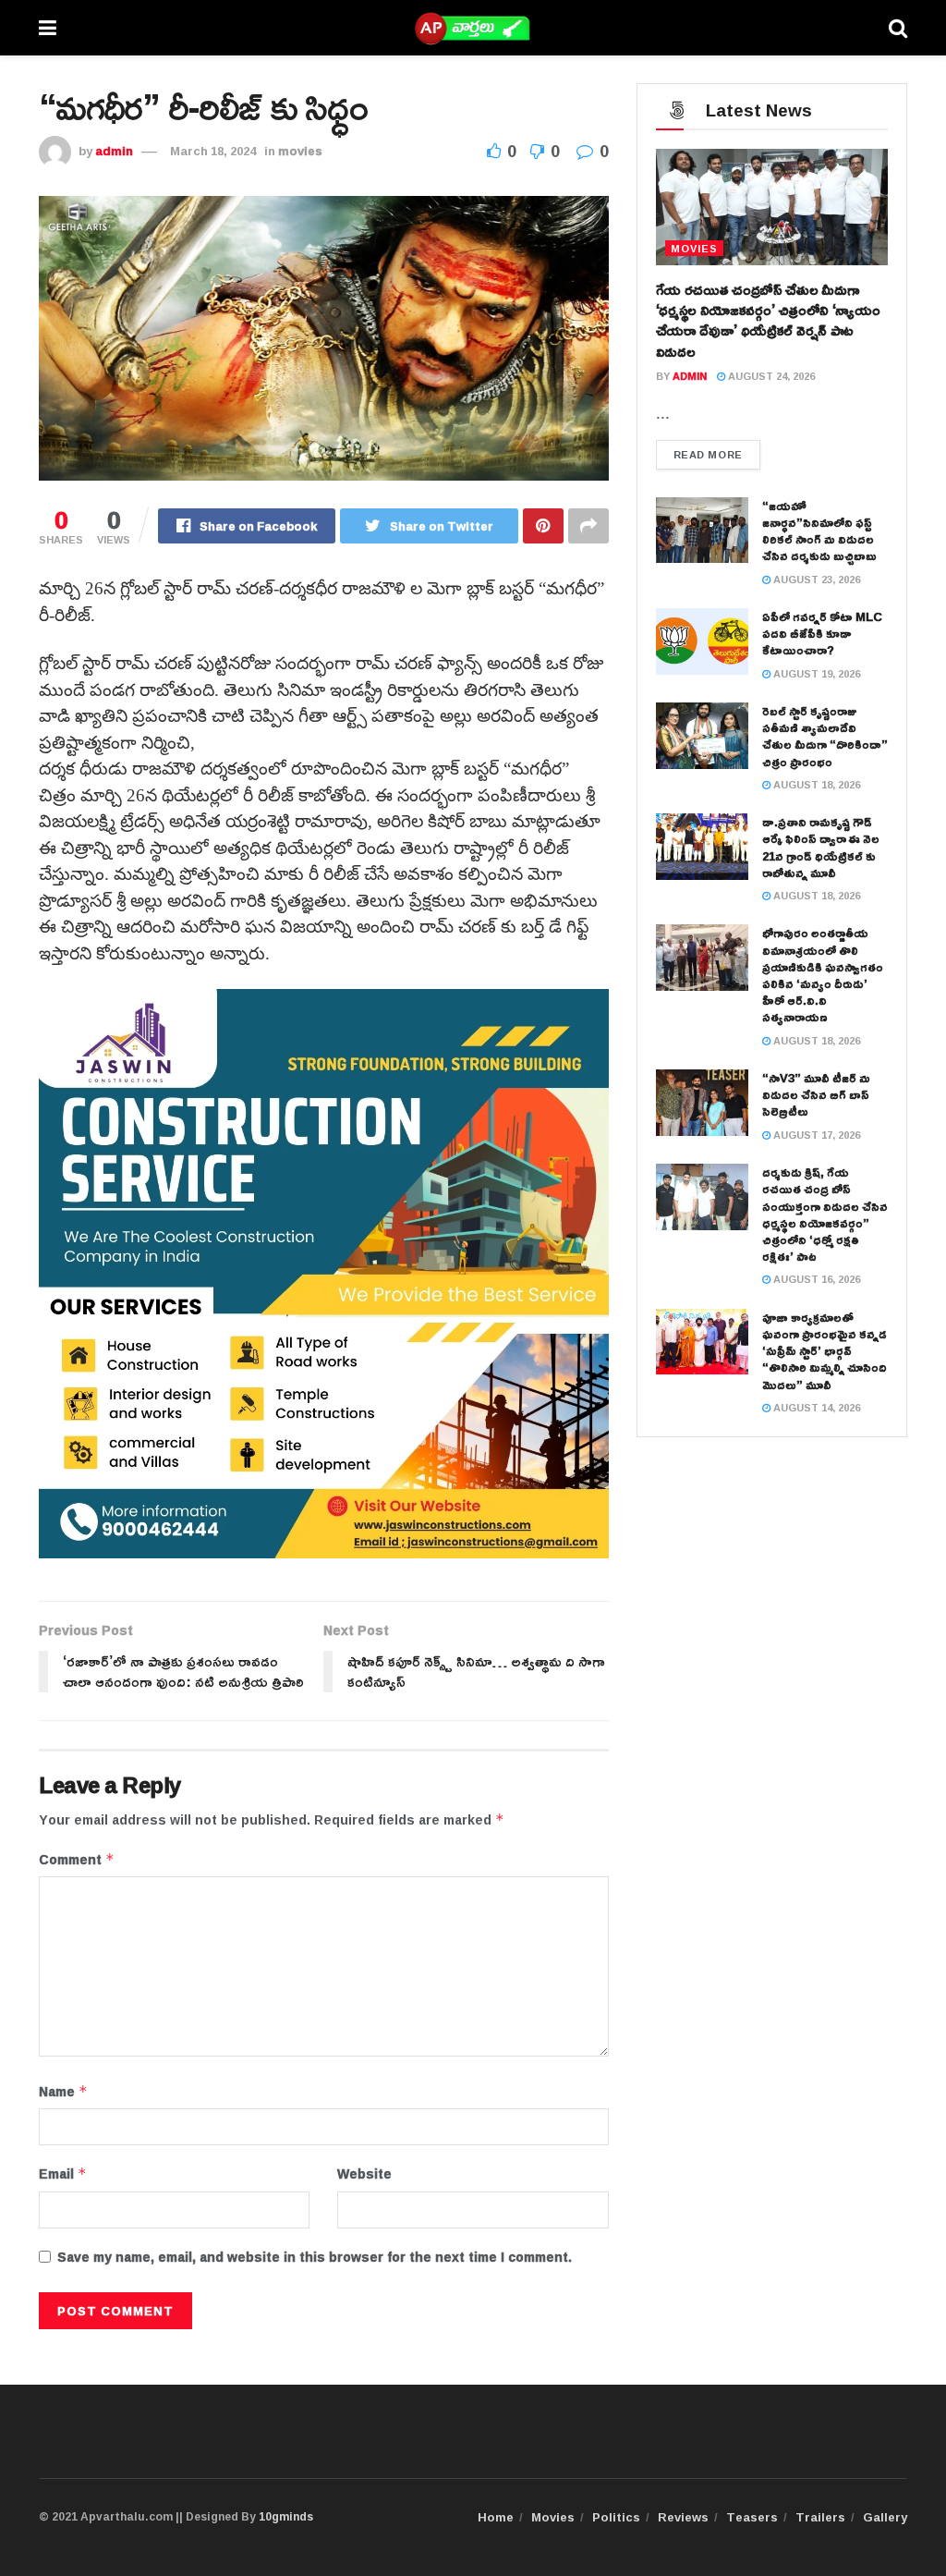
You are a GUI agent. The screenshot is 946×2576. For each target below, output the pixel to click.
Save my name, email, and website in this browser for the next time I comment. (315, 2257)
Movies (553, 2517)
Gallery (885, 2517)
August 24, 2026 (770, 376)
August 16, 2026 (815, 1279)
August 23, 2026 (815, 579)
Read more (708, 454)
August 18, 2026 (815, 784)
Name (63, 2092)
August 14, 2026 (815, 1407)
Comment (77, 1860)
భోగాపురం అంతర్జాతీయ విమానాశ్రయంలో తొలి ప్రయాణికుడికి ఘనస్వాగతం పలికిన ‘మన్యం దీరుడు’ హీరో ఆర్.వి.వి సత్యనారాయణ (823, 975)
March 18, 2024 (213, 151)
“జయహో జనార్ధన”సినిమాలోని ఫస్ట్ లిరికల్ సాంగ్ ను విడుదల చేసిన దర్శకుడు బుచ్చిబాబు (819, 531)
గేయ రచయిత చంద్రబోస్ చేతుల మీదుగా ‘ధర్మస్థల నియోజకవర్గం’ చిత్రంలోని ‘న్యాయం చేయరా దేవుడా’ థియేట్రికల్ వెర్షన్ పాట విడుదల (768, 320)
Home (496, 2517)
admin (114, 151)
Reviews (683, 2517)
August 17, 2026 (815, 1135)
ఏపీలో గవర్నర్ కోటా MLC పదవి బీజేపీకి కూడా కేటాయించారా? (822, 633)
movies (300, 151)
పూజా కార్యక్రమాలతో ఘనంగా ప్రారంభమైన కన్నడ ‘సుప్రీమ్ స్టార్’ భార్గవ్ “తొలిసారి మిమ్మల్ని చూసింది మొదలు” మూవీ (825, 1351)
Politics (616, 2517)
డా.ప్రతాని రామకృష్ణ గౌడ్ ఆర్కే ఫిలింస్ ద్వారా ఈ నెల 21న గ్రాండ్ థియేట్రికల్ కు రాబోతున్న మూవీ (821, 847)
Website (364, 2174)
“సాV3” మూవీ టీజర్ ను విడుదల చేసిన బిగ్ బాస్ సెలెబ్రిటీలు (816, 1094)
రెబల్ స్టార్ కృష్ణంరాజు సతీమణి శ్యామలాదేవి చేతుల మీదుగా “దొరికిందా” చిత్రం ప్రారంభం (825, 736)
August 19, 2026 (815, 673)
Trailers (820, 2517)
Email (63, 2174)
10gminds (286, 2516)
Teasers (752, 2517)
